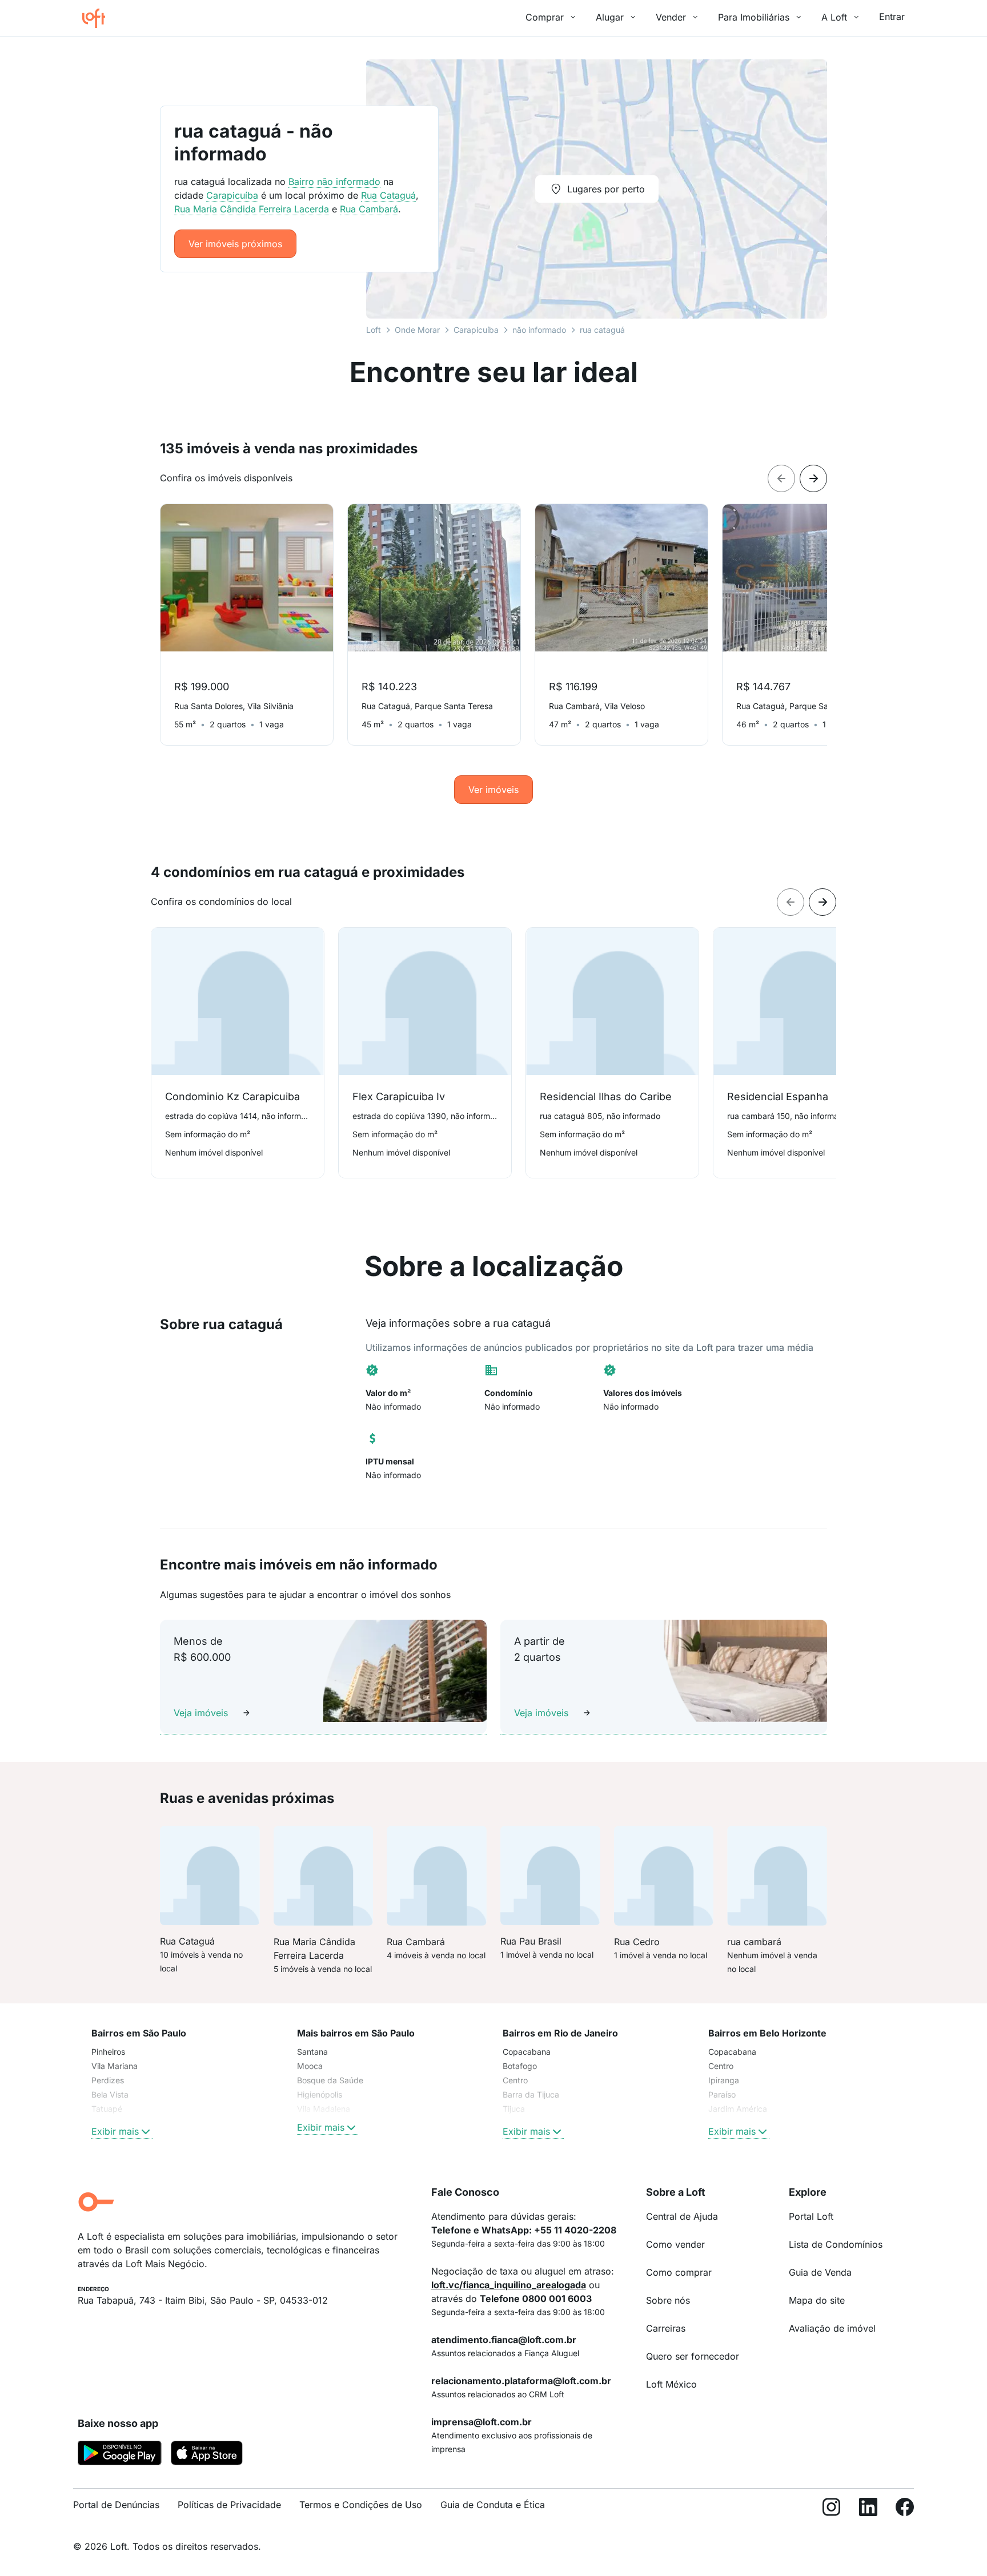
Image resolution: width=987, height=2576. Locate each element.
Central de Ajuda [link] (682, 2216)
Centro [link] (515, 2080)
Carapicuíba (476, 330)
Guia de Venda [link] (820, 2272)
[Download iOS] (207, 2455)
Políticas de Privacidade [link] (229, 2505)
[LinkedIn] (868, 2509)
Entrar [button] (892, 17)
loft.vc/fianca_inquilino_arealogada (509, 2285)
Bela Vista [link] (110, 2094)
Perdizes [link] (108, 2080)
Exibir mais (115, 2131)
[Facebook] (905, 2509)
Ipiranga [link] (724, 2080)
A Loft (834, 17)
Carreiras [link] (666, 2328)
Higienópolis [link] (320, 2094)
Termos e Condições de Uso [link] (361, 2505)
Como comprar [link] (679, 2272)
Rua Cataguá (388, 195)
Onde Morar (417, 330)
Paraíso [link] (722, 2094)
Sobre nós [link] (668, 2300)
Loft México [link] (671, 2384)
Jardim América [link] (738, 2109)
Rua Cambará (369, 209)
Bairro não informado (334, 182)
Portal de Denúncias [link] (116, 2505)
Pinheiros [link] (108, 2052)
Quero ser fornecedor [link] (693, 2356)
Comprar (545, 17)
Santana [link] (312, 2052)
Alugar (610, 17)
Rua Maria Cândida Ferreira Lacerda (252, 209)
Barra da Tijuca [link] (531, 2094)
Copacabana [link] (527, 2052)
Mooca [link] (310, 2066)
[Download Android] (120, 2455)
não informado (539, 330)
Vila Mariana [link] (115, 2066)
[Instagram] (832, 2509)
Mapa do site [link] (817, 2300)
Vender (671, 17)
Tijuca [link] (514, 2109)
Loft (374, 330)
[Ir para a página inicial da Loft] (98, 18)
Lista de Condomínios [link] (836, 2244)
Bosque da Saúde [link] (330, 2080)
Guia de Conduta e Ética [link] (493, 2505)
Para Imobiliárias (754, 17)
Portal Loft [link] (811, 2216)
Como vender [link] (675, 2244)
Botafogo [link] (520, 2066)
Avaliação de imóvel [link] (832, 2328)
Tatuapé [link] (107, 2109)
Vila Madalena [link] (324, 2109)
